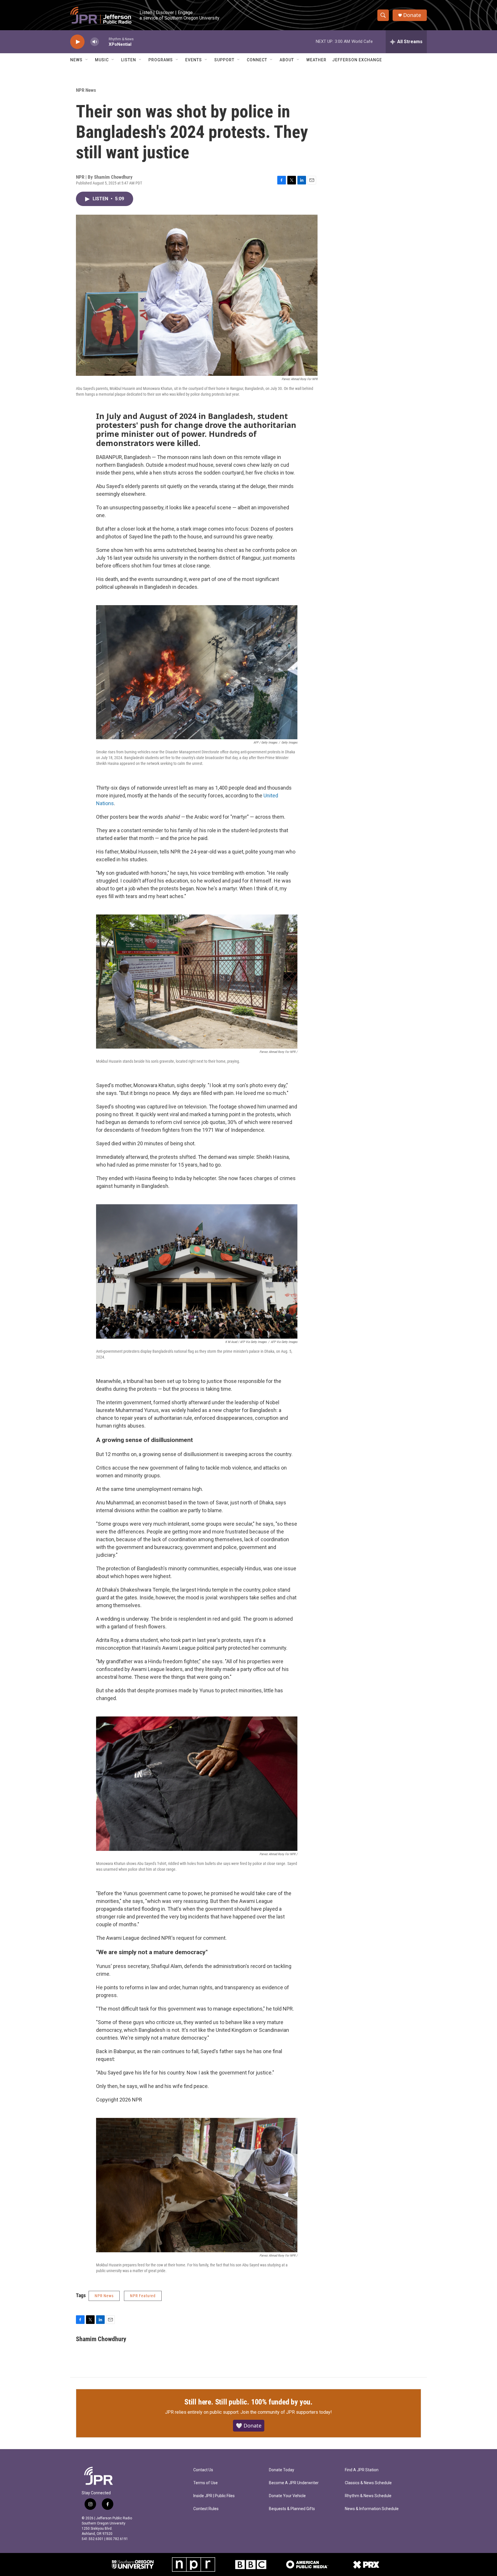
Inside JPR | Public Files (214, 2496)
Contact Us (203, 2470)
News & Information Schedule (372, 2509)
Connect (257, 60)
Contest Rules (206, 2509)
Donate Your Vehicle (287, 2496)
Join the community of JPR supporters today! (286, 2412)
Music (102, 60)
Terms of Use (206, 2483)
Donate (412, 15)
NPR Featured (143, 2296)
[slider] (104, 42)
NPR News (86, 90)
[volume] (95, 42)
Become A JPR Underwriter (294, 2483)
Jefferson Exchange (357, 60)
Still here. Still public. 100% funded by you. (248, 2402)
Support (224, 60)
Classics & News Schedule (368, 2483)
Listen (129, 60)
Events (194, 60)
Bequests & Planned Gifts (292, 2509)
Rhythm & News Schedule (368, 2496)
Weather (316, 60)
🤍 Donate (249, 2426)
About (287, 60)
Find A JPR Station (362, 2470)
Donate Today (282, 2470)
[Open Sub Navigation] (87, 60)
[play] (77, 42)
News (76, 60)
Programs (161, 60)
